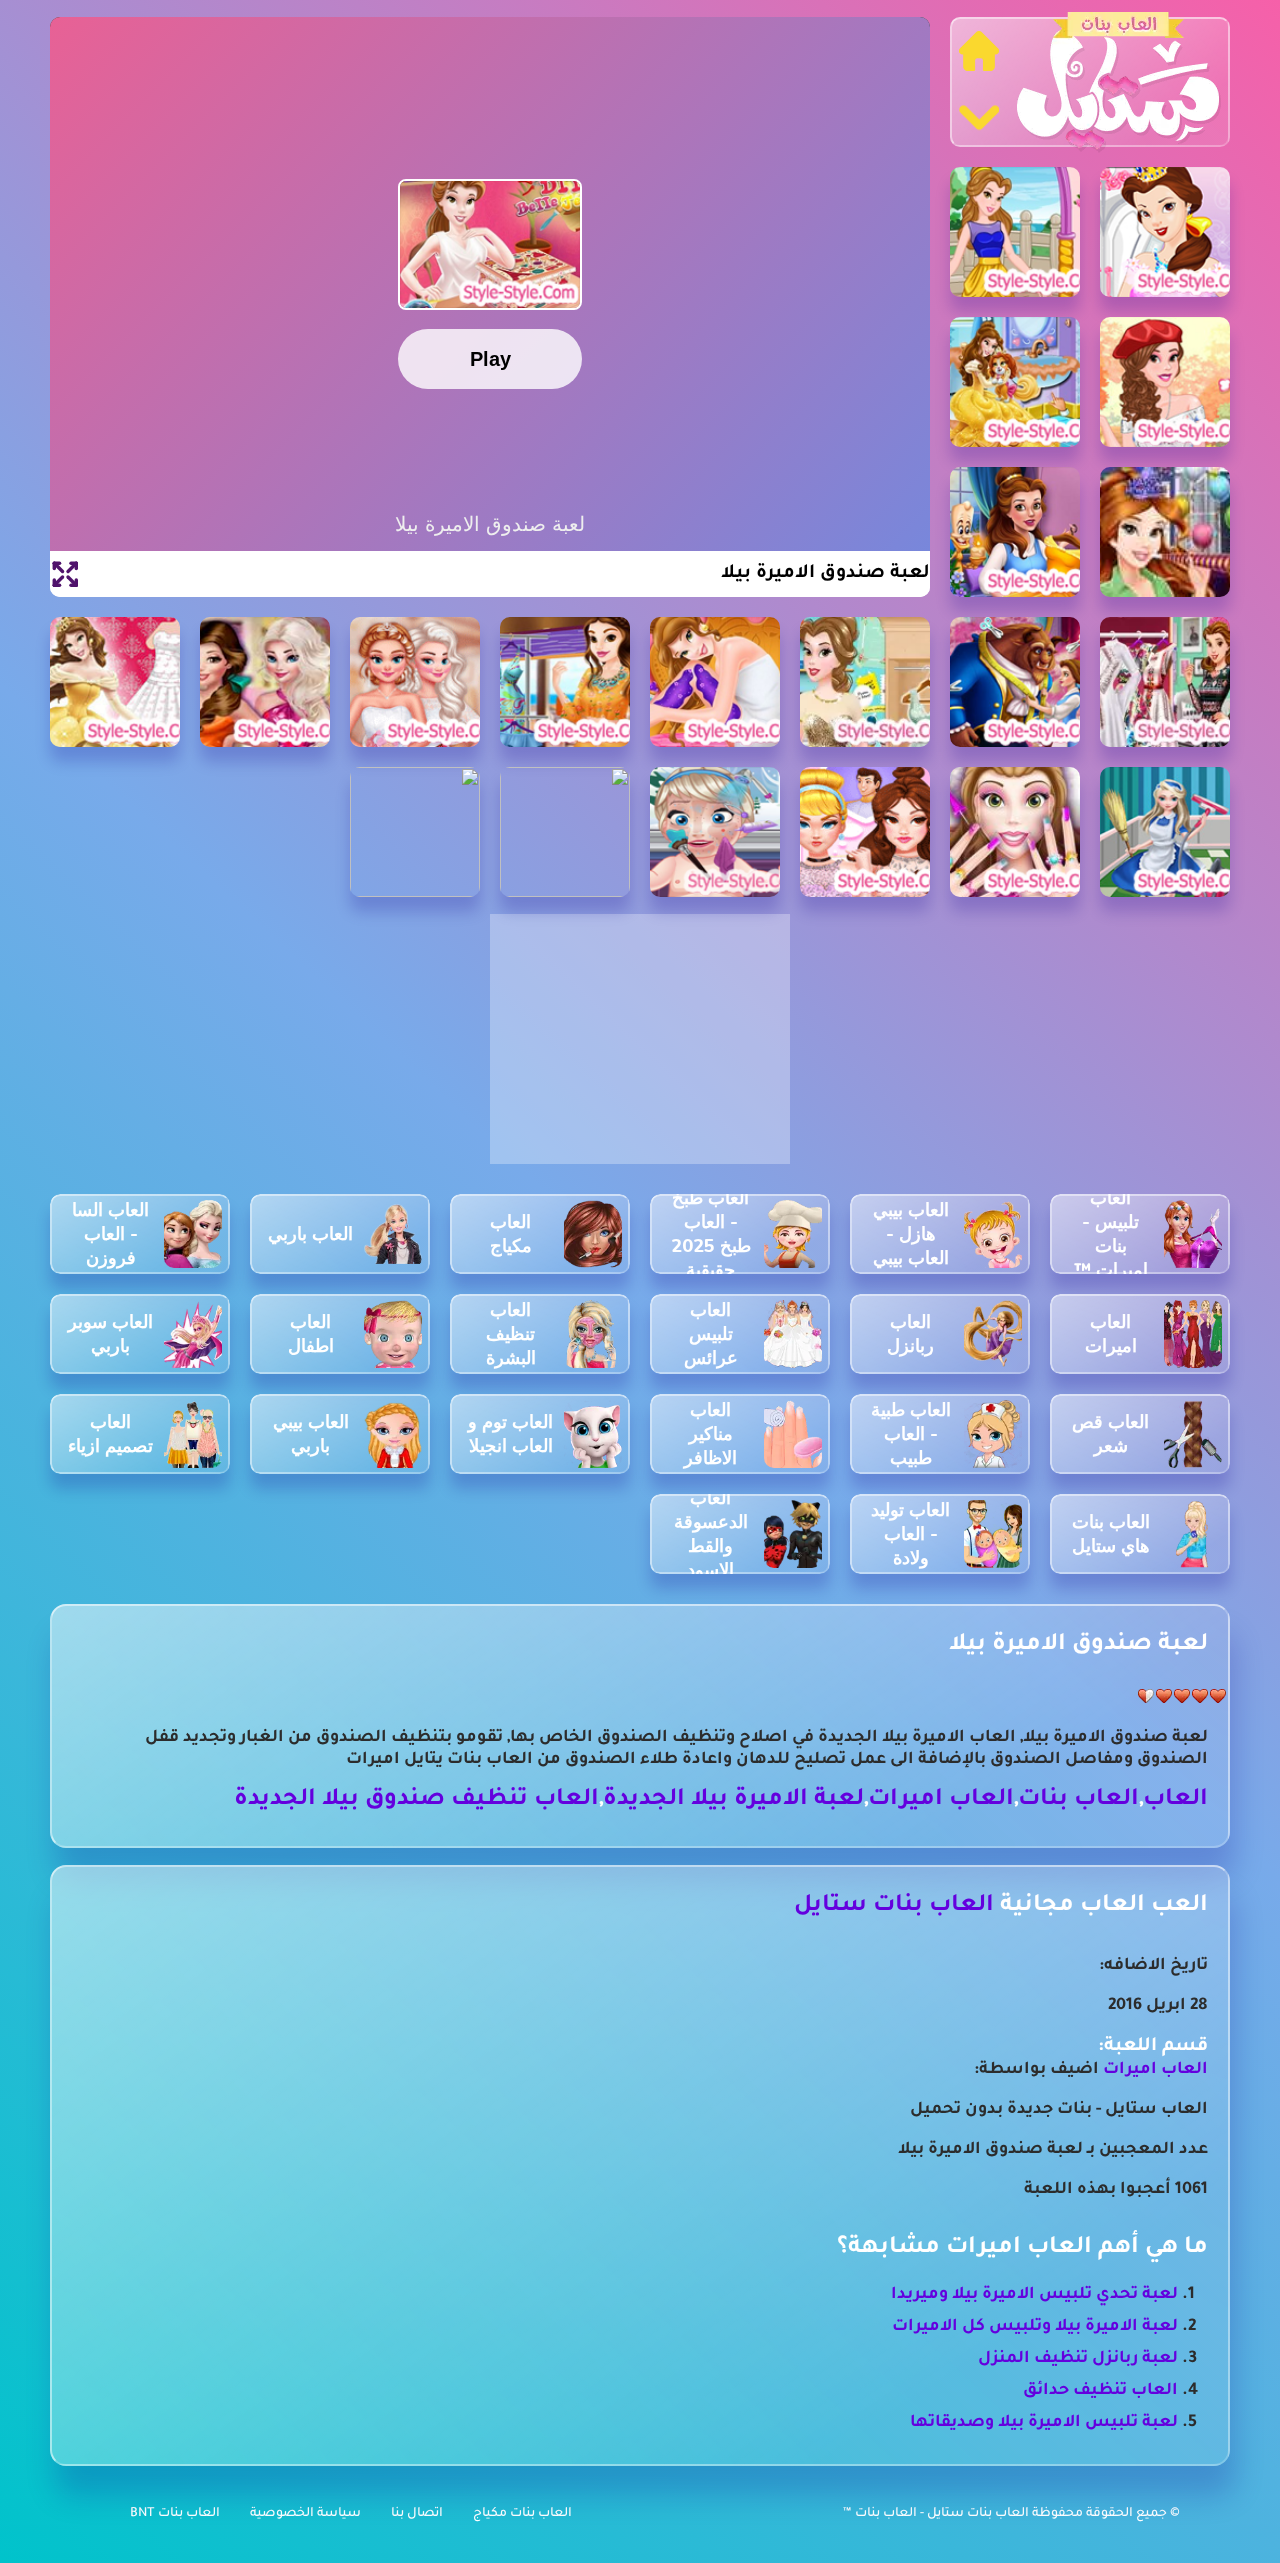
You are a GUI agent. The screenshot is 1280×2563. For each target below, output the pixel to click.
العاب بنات (1078, 1800)
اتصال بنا (417, 2514)
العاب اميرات (941, 1800)
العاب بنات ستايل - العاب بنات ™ (937, 2514)
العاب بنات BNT (175, 2514)
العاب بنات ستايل (894, 1906)
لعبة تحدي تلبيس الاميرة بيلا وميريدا (1034, 2295)
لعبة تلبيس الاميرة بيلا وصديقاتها (1044, 2423)
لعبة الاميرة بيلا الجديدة (733, 1800)
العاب (1175, 1800)
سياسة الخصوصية (305, 2514)
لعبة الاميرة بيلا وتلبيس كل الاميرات (1035, 2327)
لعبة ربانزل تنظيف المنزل (1078, 2359)
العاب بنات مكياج (522, 2514)
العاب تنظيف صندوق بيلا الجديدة (416, 1800)
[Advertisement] (640, 1050)
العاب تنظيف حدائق (1100, 2391)
